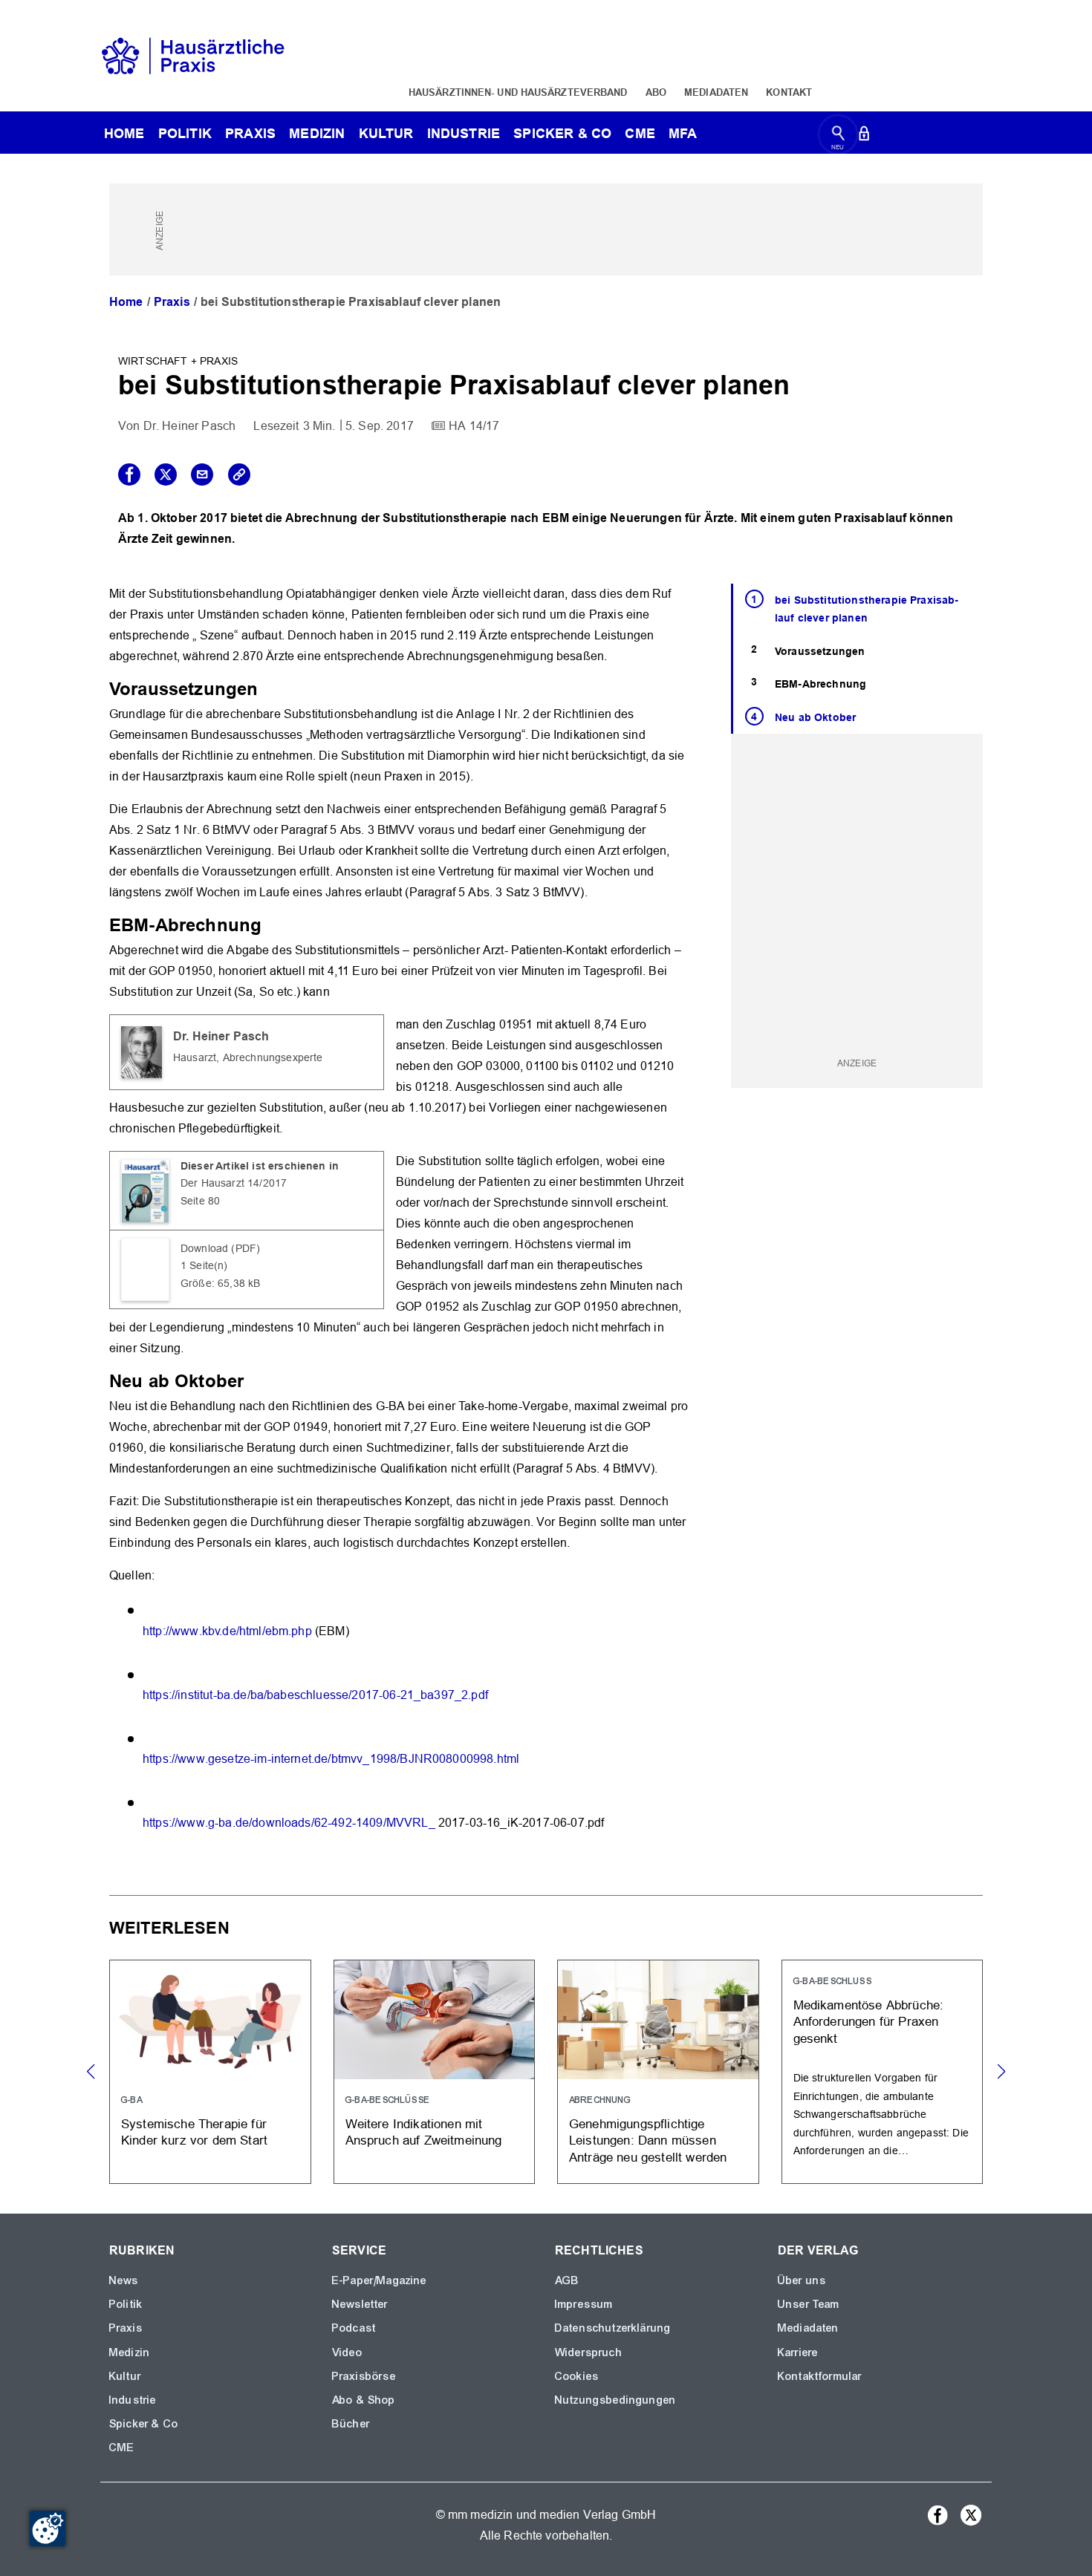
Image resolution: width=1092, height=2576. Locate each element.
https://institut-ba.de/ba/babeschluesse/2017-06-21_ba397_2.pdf (315, 1695)
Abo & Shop (364, 2400)
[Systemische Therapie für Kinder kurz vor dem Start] (210, 2071)
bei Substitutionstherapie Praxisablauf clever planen (867, 609)
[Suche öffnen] (838, 136)
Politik (185, 133)
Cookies (577, 2376)
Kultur (386, 133)
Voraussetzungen (820, 651)
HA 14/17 (474, 426)
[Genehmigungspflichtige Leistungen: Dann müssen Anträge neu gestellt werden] (658, 2071)
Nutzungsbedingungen (615, 2400)
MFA (683, 133)
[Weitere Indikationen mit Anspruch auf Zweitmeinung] (435, 2071)
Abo (656, 92)
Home (126, 302)
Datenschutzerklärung (613, 2328)
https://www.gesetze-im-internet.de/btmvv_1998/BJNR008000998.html (331, 1759)
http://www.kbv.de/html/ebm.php (227, 1631)
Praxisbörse (364, 2376)
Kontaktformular (820, 2376)
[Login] (864, 136)
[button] (1001, 2072)
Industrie (464, 133)
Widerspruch (589, 2352)
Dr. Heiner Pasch (190, 426)
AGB (567, 2280)
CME (640, 133)
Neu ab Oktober (815, 717)
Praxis (250, 133)
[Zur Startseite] (193, 55)
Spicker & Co (144, 2424)
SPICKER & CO (562, 133)
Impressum (584, 2304)
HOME (124, 133)
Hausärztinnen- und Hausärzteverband (518, 92)
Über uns (802, 2280)
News (124, 2280)
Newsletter (360, 2304)
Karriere (798, 2352)
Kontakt (789, 92)
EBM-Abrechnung (820, 684)
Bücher (351, 2424)
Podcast (354, 2328)
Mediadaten (716, 92)
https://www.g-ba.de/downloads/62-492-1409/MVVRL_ (289, 1823)
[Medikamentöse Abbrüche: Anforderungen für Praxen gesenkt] (883, 2071)
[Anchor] (267, 687)
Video (347, 2352)
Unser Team (809, 2304)
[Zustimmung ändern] (48, 2528)
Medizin (317, 133)
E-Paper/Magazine (380, 2280)
